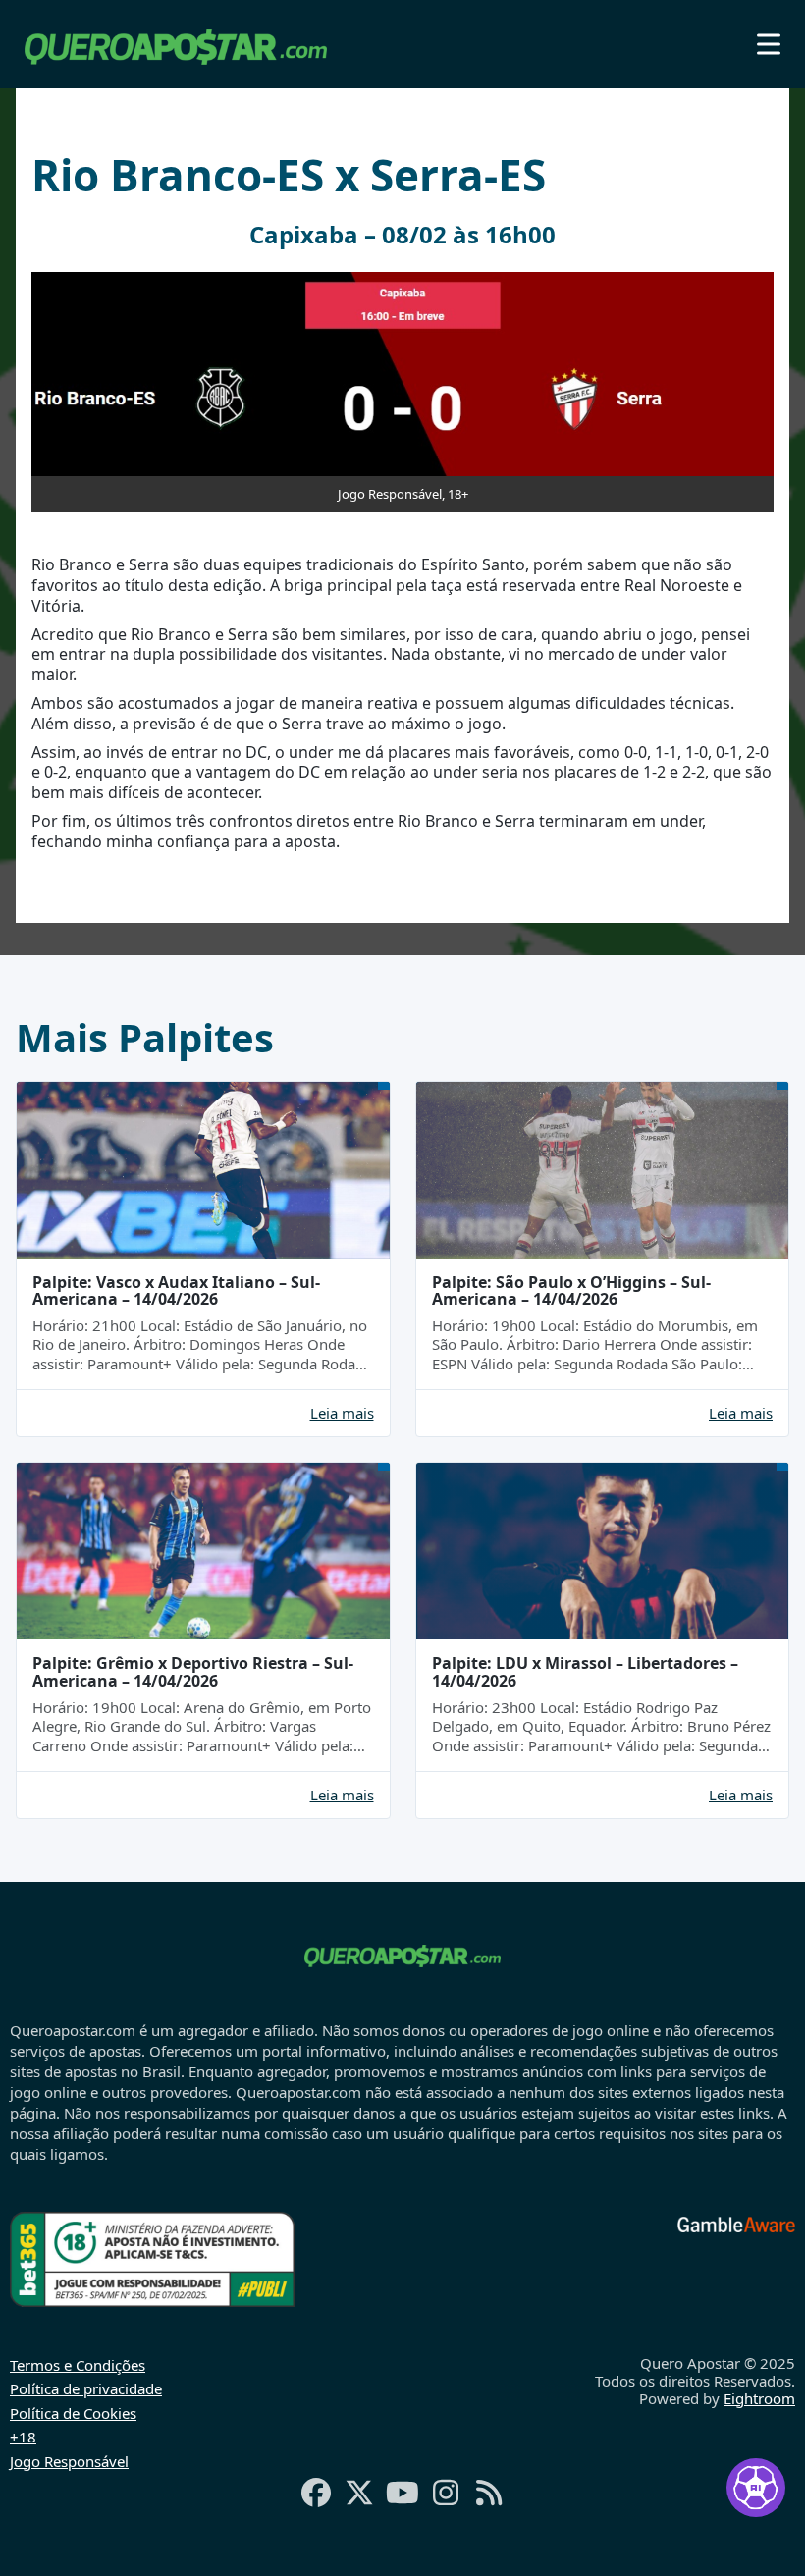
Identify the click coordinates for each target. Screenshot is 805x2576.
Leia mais (342, 1413)
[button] (769, 45)
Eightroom (759, 2398)
